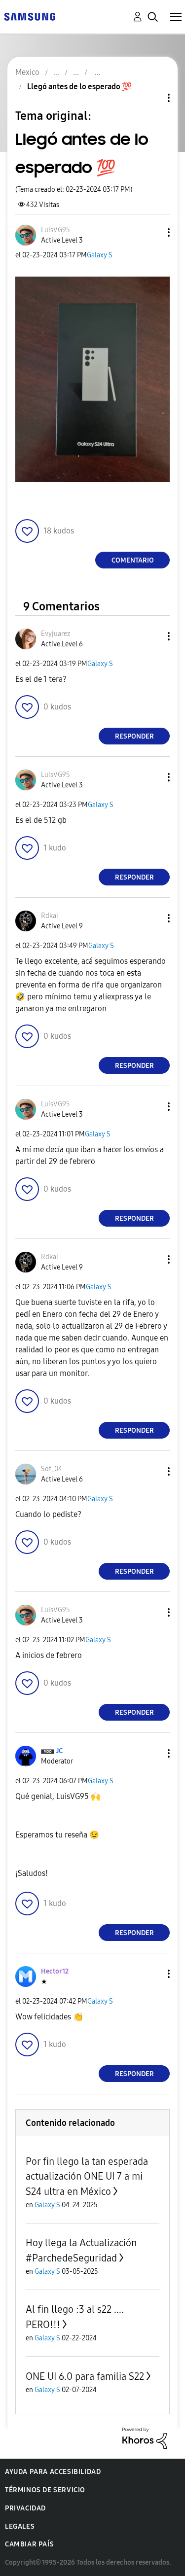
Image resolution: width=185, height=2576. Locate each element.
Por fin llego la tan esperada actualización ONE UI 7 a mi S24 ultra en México (87, 2176)
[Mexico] (30, 16)
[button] (152, 232)
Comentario (133, 560)
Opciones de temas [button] (152, 98)
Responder (134, 736)
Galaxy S (100, 255)
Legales (20, 2526)
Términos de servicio (45, 2490)
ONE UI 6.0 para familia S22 (85, 2376)
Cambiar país (29, 2544)
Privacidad (25, 2508)
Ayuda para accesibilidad (53, 2472)
